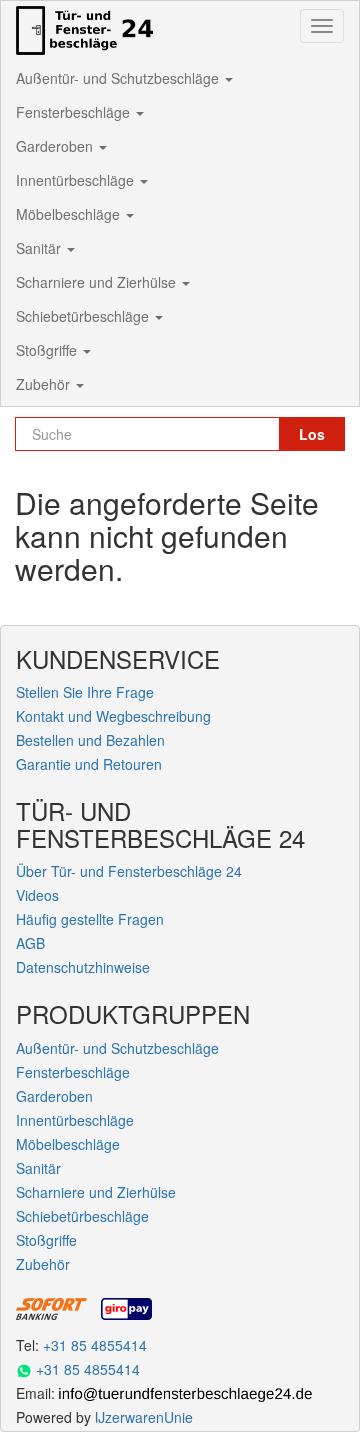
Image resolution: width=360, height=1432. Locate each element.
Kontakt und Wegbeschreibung (113, 716)
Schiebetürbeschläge (84, 316)
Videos (37, 895)
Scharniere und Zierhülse (98, 282)
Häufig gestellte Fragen (90, 919)
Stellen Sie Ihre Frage (85, 692)
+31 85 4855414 (95, 1345)
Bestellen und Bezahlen (90, 740)
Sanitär (40, 248)
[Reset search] (262, 434)
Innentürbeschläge (77, 180)
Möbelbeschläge (70, 214)
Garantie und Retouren (89, 764)
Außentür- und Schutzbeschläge (119, 78)
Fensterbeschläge (75, 112)
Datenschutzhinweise (83, 967)
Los (312, 434)
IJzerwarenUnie (144, 1417)
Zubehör (45, 384)
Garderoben (56, 146)
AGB (30, 943)
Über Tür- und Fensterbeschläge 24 (129, 871)
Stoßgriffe (48, 350)
